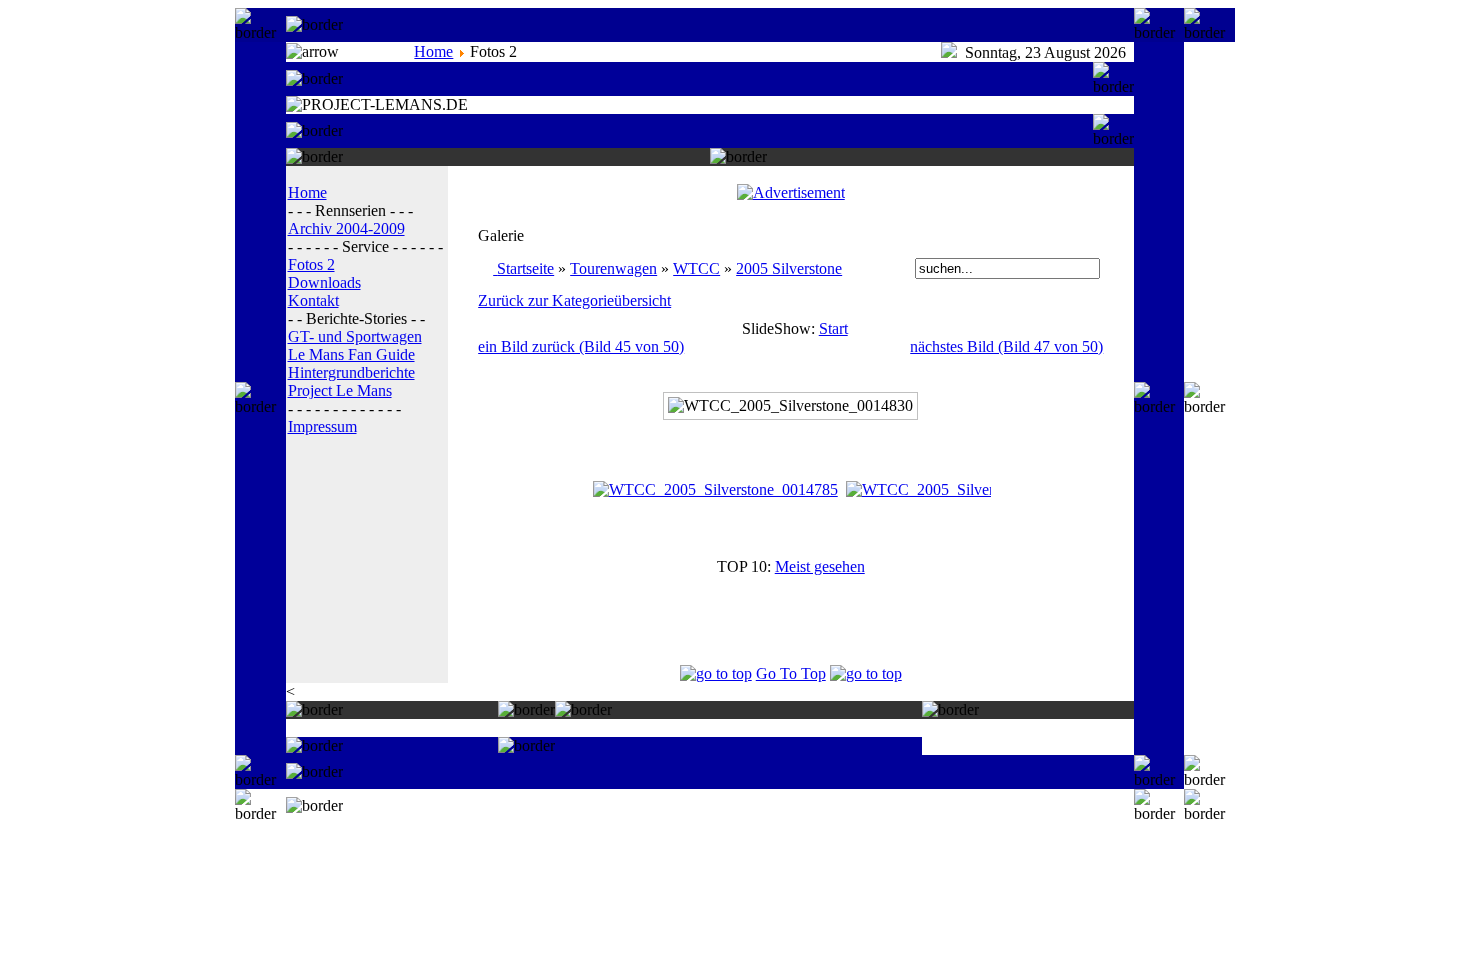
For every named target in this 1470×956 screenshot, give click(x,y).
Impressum (322, 426)
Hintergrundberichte (351, 372)
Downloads (324, 282)
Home (433, 51)
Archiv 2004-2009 (346, 228)
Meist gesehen (820, 566)
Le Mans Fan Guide (351, 354)
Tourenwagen (613, 268)
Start (833, 328)
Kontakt (313, 300)
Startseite (525, 268)
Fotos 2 (311, 264)
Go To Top (791, 673)
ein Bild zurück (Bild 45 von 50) (581, 346)
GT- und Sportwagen (355, 336)
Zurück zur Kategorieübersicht (574, 300)
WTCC (696, 268)
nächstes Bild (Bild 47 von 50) (1006, 346)
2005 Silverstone (789, 268)
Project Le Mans (340, 390)
